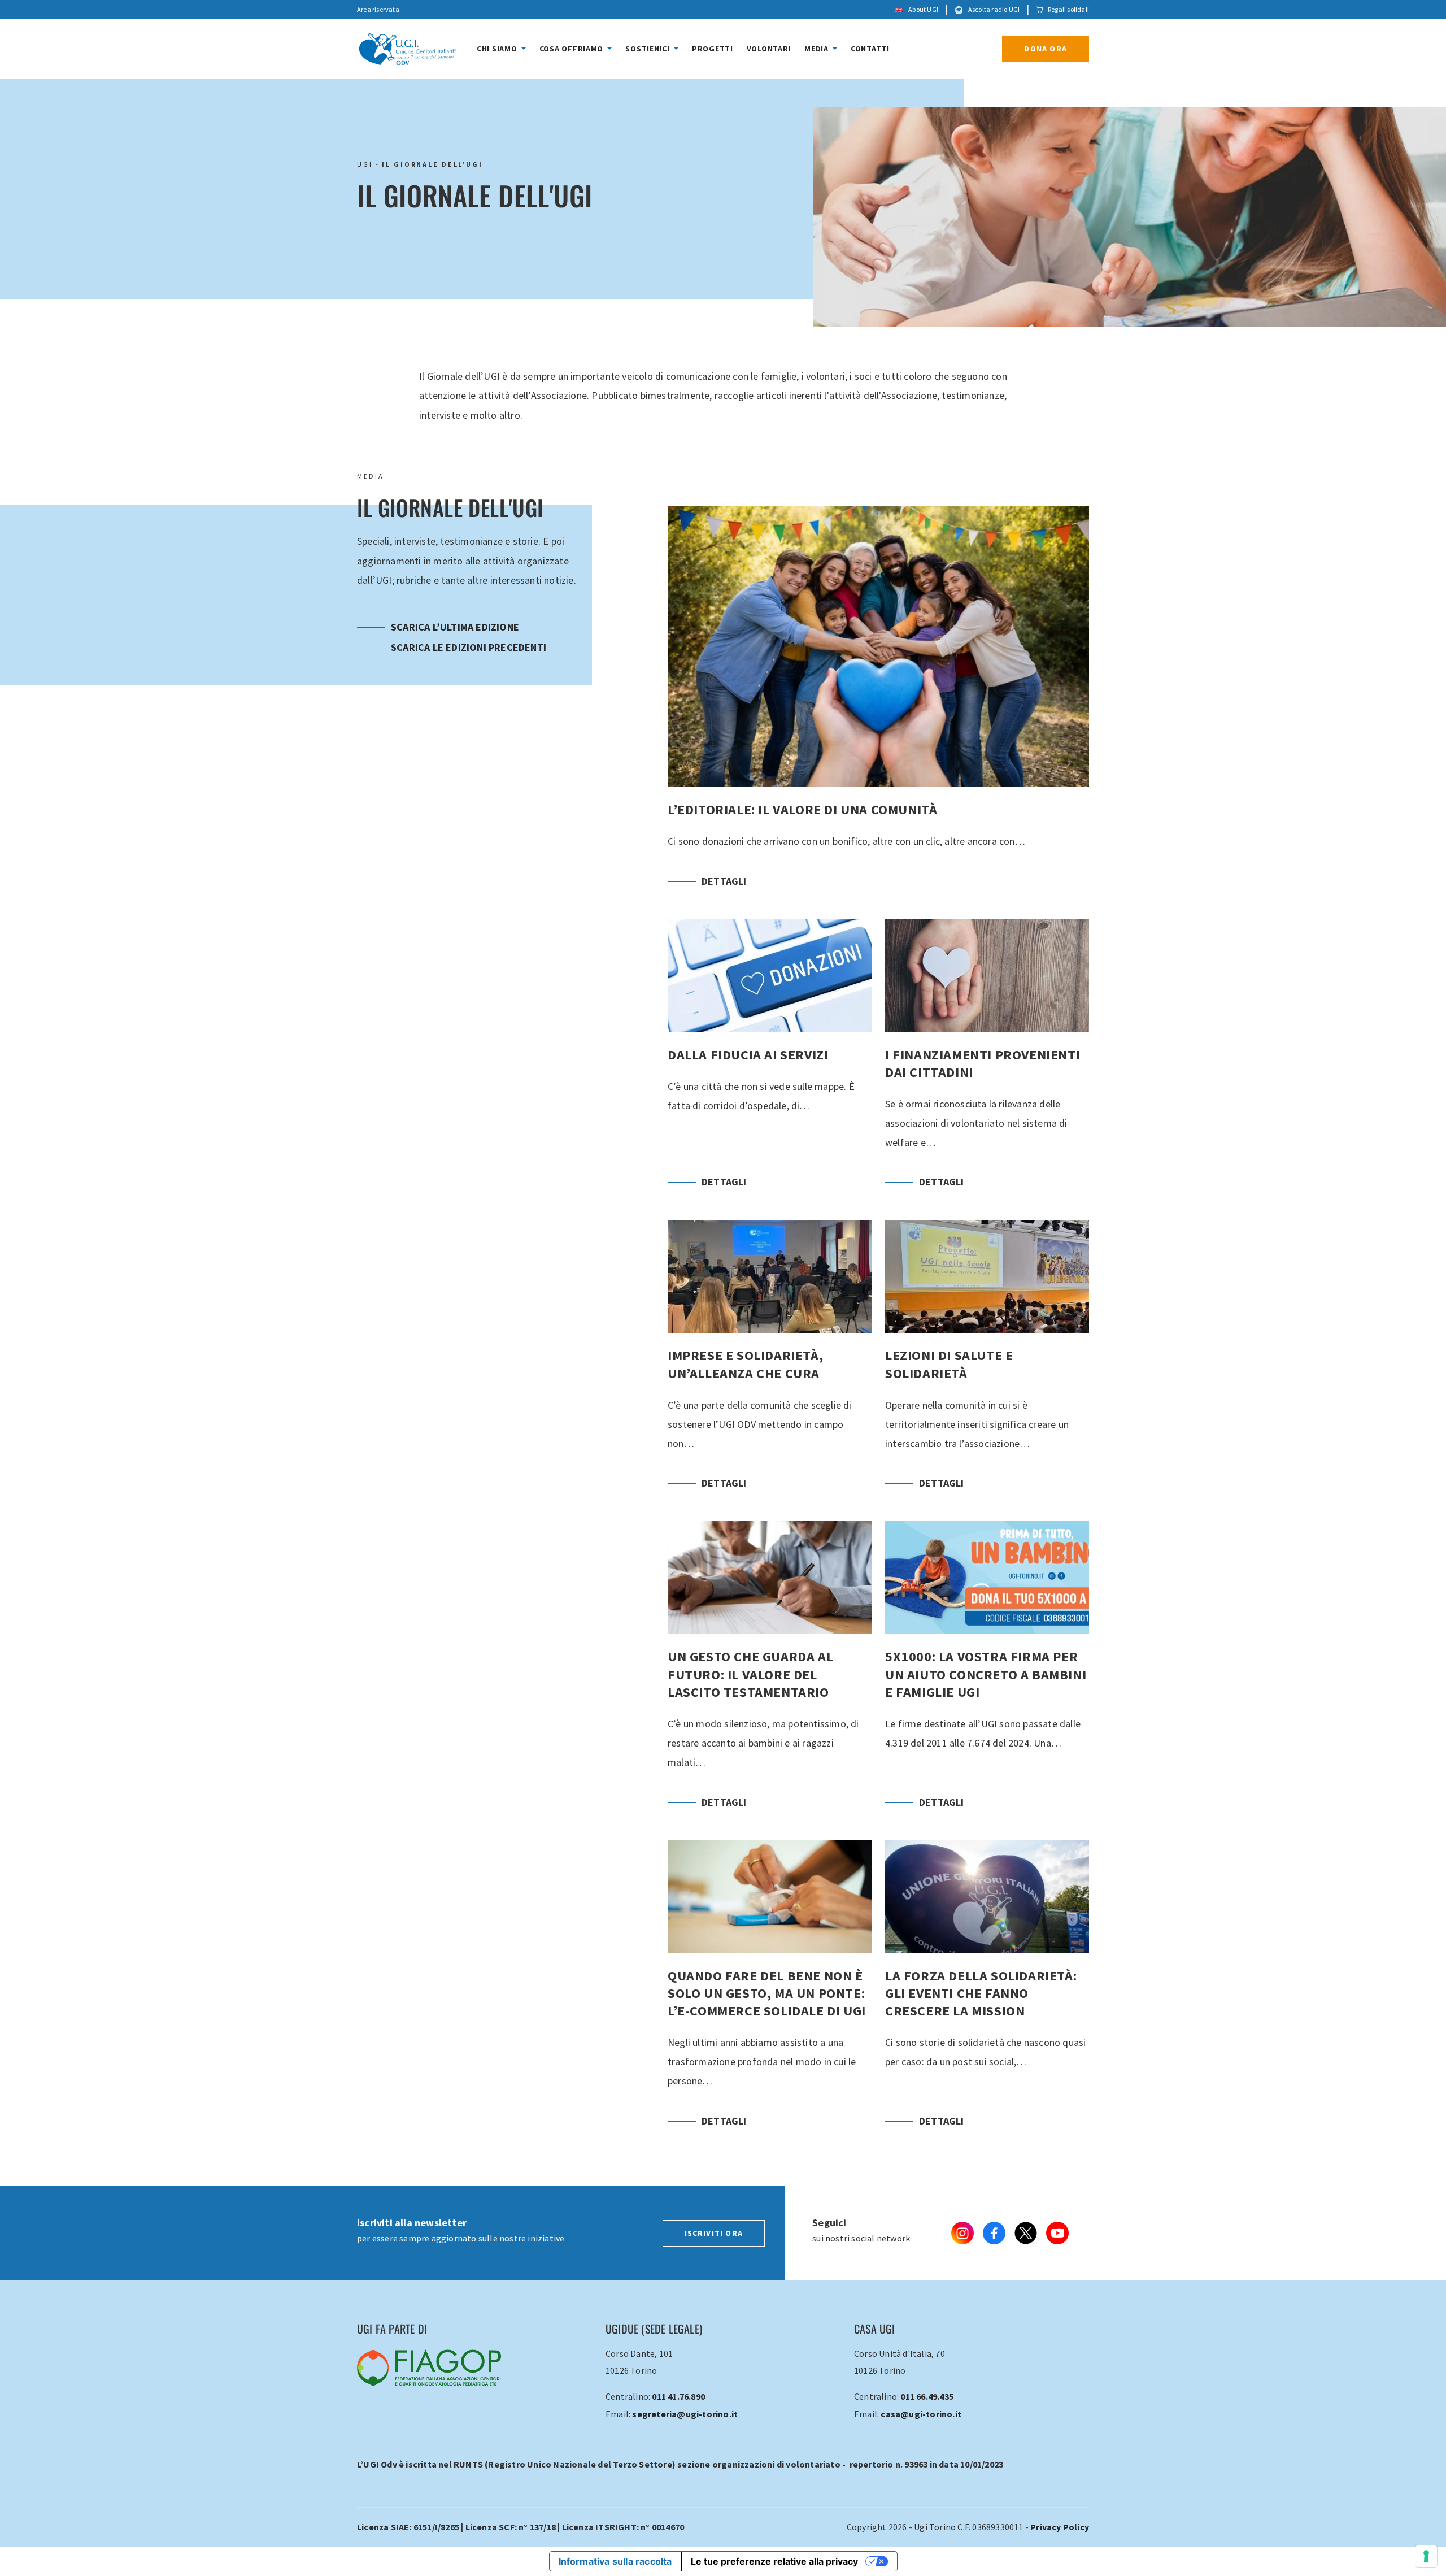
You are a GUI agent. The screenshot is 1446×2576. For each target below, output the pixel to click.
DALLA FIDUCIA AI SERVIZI (770, 1063)
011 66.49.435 (927, 2396)
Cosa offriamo (572, 49)
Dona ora (1046, 49)
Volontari (769, 49)
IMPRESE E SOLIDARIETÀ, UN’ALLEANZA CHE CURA (770, 1364)
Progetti (713, 49)
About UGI (923, 9)
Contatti (870, 49)
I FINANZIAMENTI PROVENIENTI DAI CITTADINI (987, 1063)
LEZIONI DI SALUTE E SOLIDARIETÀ (987, 1364)
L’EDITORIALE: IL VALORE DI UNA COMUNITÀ (878, 706)
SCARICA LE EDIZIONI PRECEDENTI (469, 647)
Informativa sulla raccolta (615, 2561)
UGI (365, 164)
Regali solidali (1068, 9)
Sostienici (648, 49)
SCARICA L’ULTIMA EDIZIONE (455, 627)
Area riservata (378, 9)
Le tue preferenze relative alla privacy (774, 2561)
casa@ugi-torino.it (921, 2414)
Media (817, 49)
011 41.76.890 (678, 2396)
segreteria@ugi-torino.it (685, 2414)
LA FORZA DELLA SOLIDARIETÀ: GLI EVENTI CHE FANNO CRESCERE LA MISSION (987, 1993)
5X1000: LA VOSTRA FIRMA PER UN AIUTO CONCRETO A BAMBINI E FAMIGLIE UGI (987, 1674)
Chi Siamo (498, 49)
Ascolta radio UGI (994, 9)
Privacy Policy (1060, 2527)
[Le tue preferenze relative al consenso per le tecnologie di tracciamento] (1426, 2556)
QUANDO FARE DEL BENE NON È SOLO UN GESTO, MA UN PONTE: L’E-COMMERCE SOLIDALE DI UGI (770, 1993)
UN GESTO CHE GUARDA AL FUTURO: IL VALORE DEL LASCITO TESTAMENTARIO (770, 1674)
